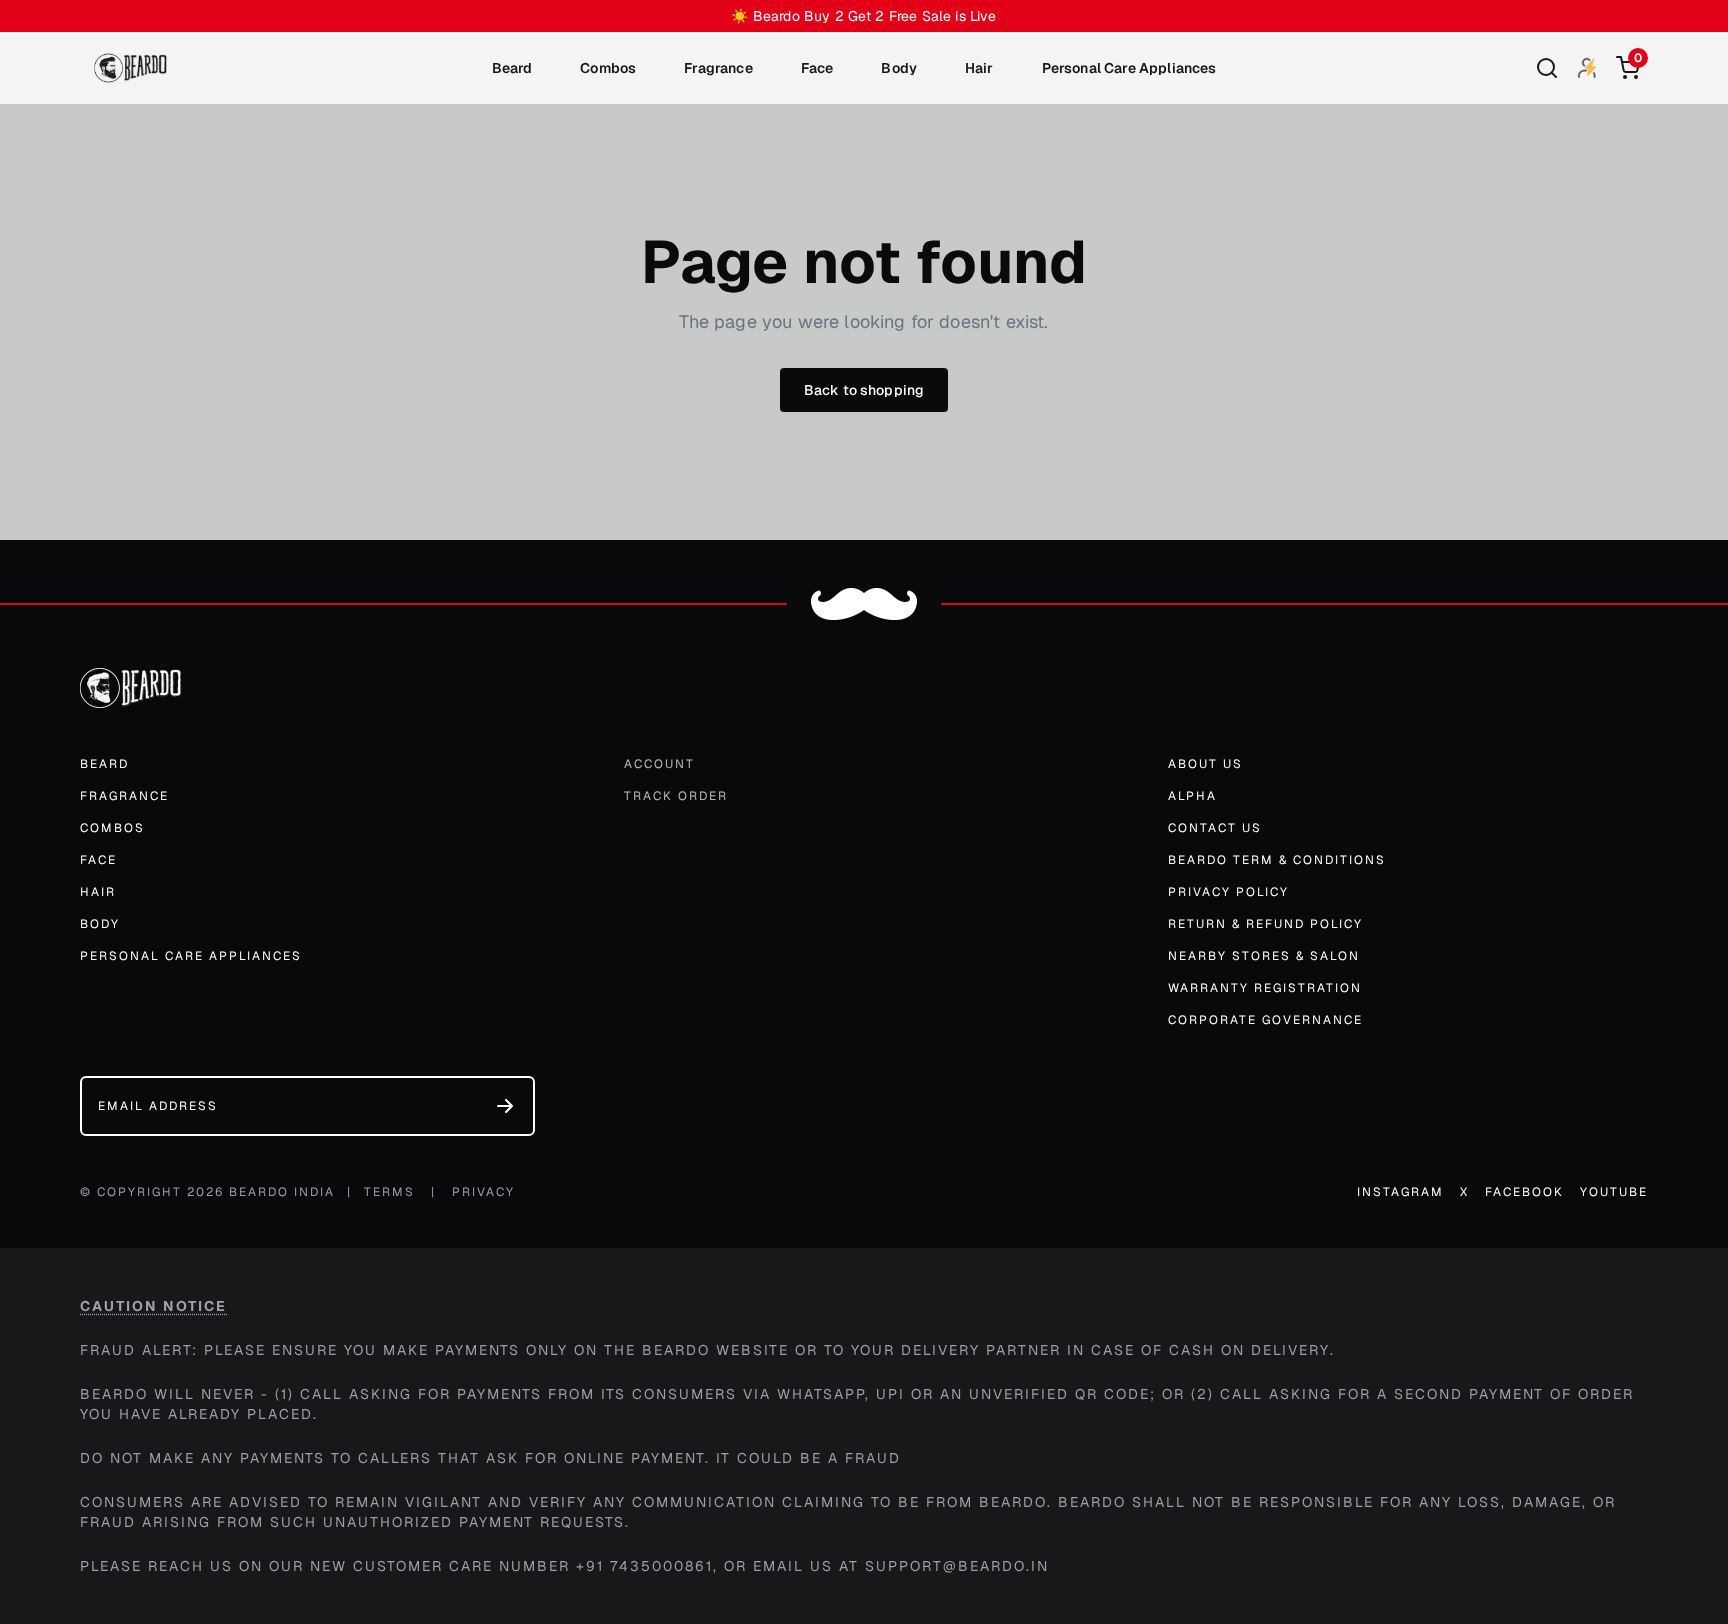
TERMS (389, 1192)
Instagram (1400, 1192)
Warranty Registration (1265, 988)
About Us (1205, 764)
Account (659, 764)
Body (899, 68)
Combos (608, 68)
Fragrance (718, 68)
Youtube (1614, 1192)
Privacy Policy (1228, 892)
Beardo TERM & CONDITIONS (1277, 860)
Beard (512, 68)
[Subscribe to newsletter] (505, 1106)
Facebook (1524, 1192)
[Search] (1547, 68)
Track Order (676, 796)
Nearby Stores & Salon (1264, 956)
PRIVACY (483, 1192)
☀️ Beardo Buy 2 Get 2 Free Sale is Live (863, 16)
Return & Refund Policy (1265, 924)
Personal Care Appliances (1129, 68)
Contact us (1215, 828)
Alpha (1192, 796)
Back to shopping (864, 390)
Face (817, 68)
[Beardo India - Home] (130, 68)
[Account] (1587, 67)
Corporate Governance (1265, 1020)
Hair (979, 68)
